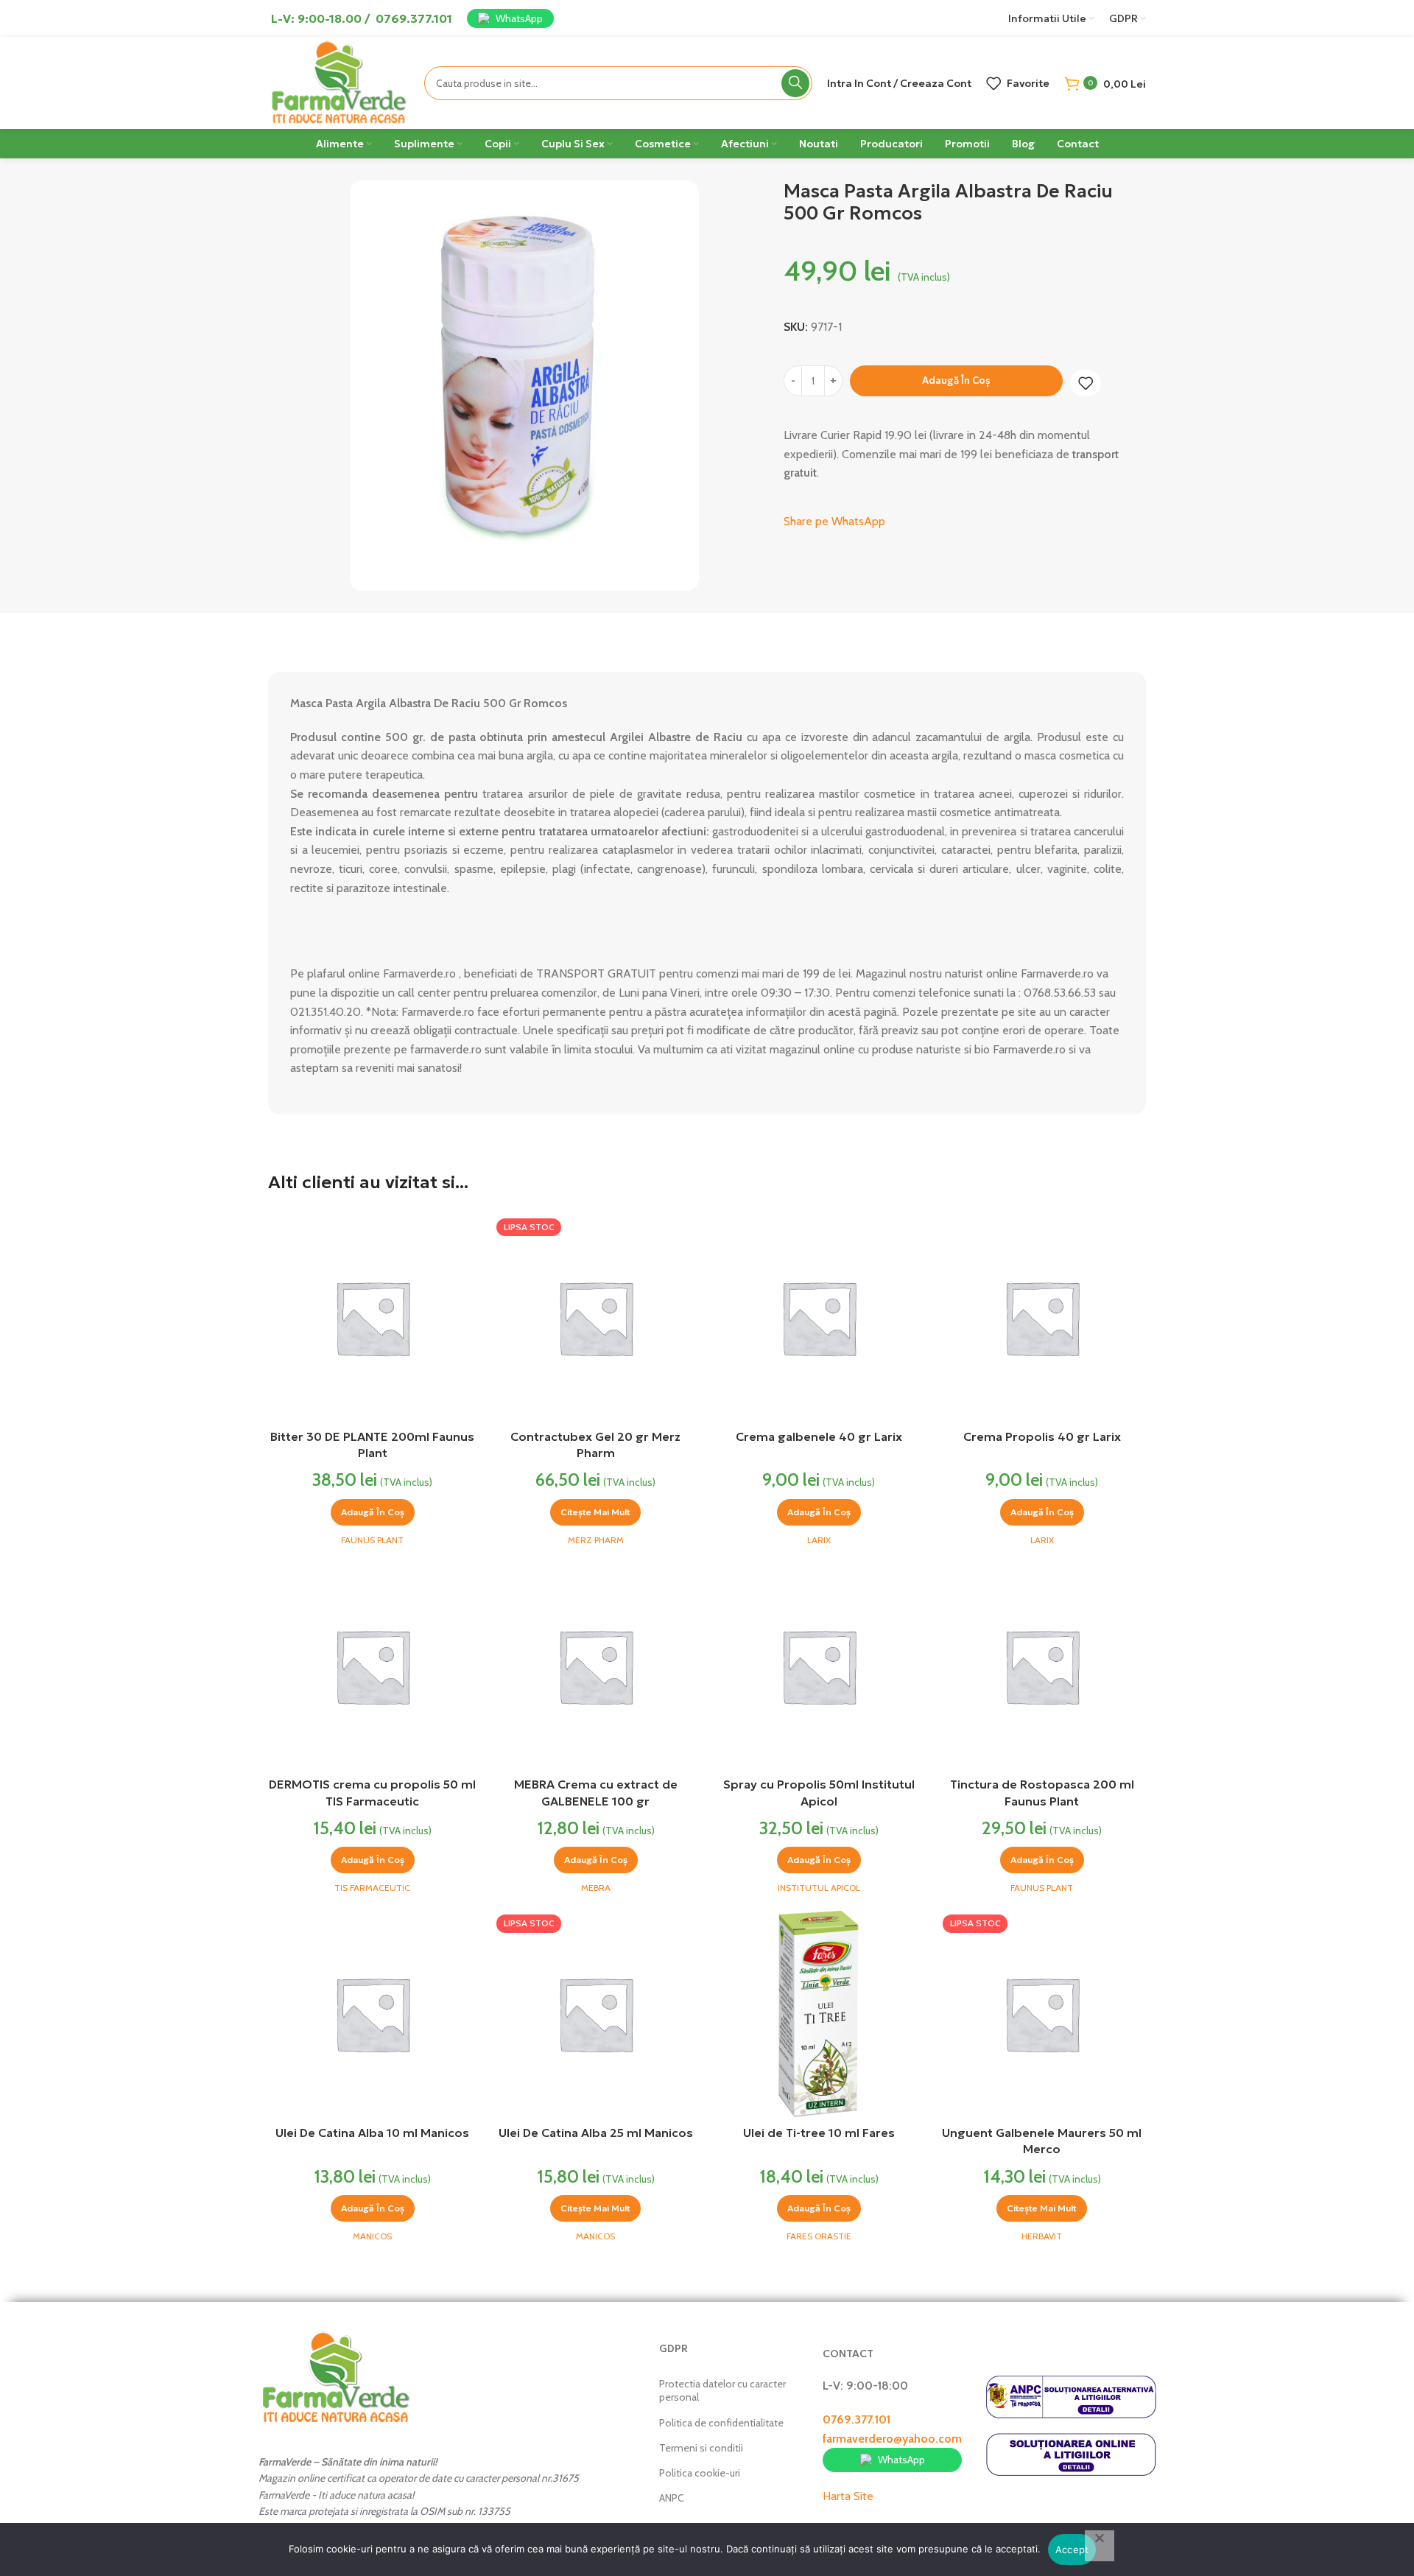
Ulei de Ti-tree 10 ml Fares (819, 2133)
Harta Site (848, 2496)
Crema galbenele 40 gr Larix (819, 1436)
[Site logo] (339, 81)
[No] (1100, 2546)
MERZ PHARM (596, 1540)
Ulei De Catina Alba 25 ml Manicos (596, 2133)
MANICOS (372, 2236)
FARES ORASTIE (819, 2236)
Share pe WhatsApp (834, 521)
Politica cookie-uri (700, 2473)
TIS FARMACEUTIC (372, 1888)
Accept (1072, 2549)
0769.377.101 (857, 2419)
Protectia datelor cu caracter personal (722, 2390)
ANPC (672, 2498)
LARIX (819, 1540)
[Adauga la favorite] (1086, 383)
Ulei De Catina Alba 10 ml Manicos (372, 2133)
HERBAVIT (1042, 2236)
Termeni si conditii (701, 2448)
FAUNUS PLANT (372, 1540)
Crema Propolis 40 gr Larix (1042, 1436)
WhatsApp (519, 18)
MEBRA (596, 1888)
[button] (373, 1512)
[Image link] (336, 2377)
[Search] (795, 83)
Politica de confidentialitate (721, 2423)
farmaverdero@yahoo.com (892, 2439)
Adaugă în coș (956, 380)
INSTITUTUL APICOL (819, 1888)
